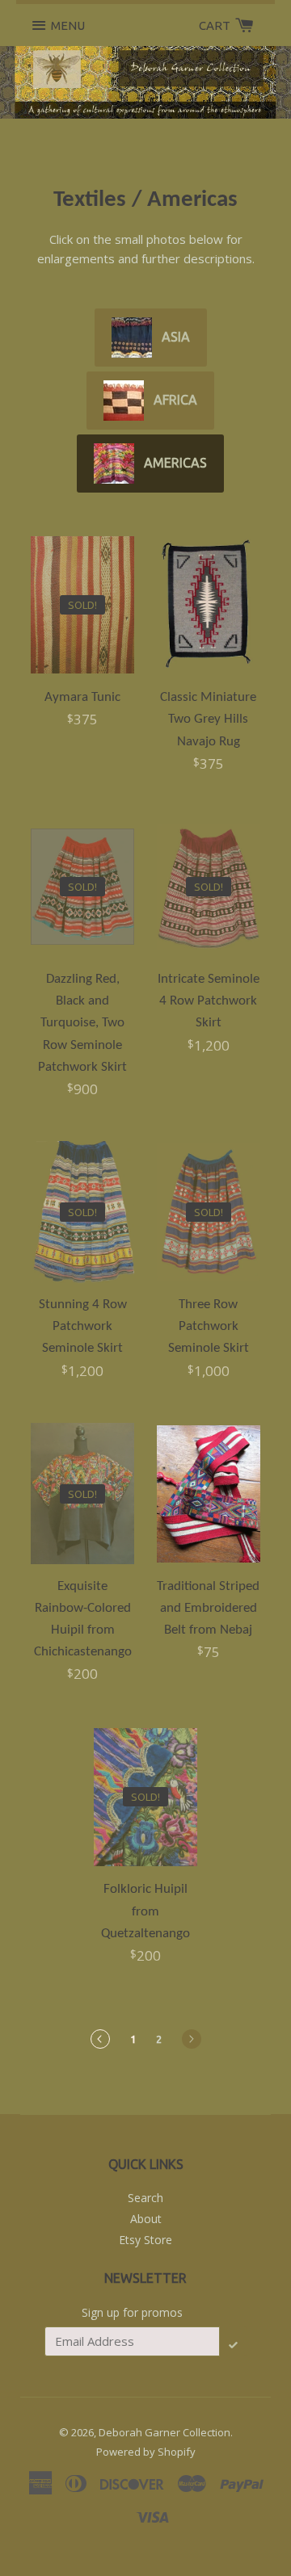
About (146, 2219)
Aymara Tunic (82, 697)
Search (145, 2198)
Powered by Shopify (146, 2452)
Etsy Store (145, 2240)
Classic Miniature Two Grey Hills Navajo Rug (208, 719)
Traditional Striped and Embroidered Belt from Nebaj (208, 1608)
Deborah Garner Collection (164, 2432)
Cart (216, 25)
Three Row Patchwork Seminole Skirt (209, 1326)
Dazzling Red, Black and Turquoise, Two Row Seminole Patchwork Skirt (82, 1023)
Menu (68, 25)
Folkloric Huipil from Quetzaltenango (145, 1911)
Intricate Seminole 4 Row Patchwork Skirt (209, 1001)
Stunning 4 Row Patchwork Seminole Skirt (83, 1326)
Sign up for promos (132, 2312)
